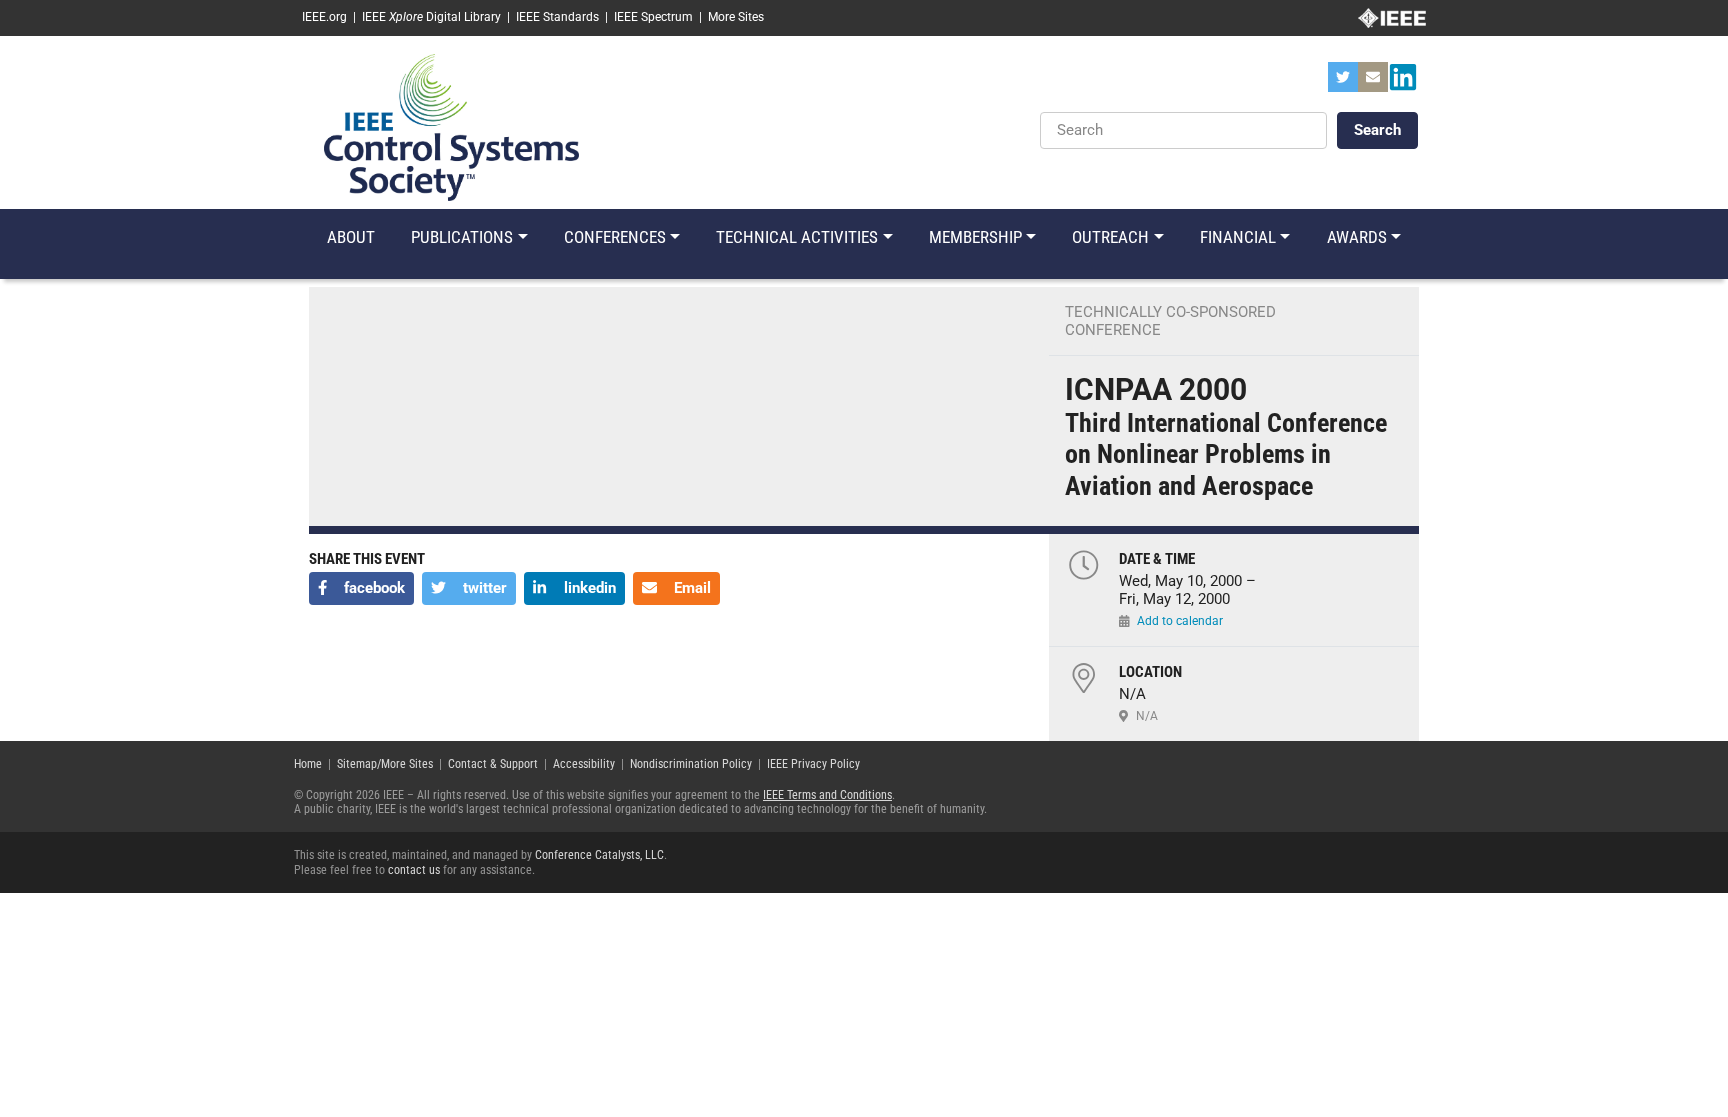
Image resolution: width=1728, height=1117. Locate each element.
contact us (414, 870)
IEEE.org (324, 17)
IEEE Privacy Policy (813, 764)
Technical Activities (797, 237)
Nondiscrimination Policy (691, 764)
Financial (1238, 237)
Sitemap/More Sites (385, 764)
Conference (1113, 330)
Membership (975, 237)
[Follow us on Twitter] (1343, 83)
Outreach (1110, 237)
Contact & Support (493, 764)
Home (308, 764)
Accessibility (584, 764)
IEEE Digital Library (431, 17)
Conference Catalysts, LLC (599, 855)
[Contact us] (1373, 83)
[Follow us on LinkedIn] (1403, 83)
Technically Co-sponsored (1170, 312)
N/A (1147, 716)
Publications (462, 237)
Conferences (615, 237)
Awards (1357, 237)
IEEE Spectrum (653, 17)
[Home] (451, 126)
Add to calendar (1180, 621)
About (351, 237)
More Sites (736, 17)
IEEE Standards (557, 17)
